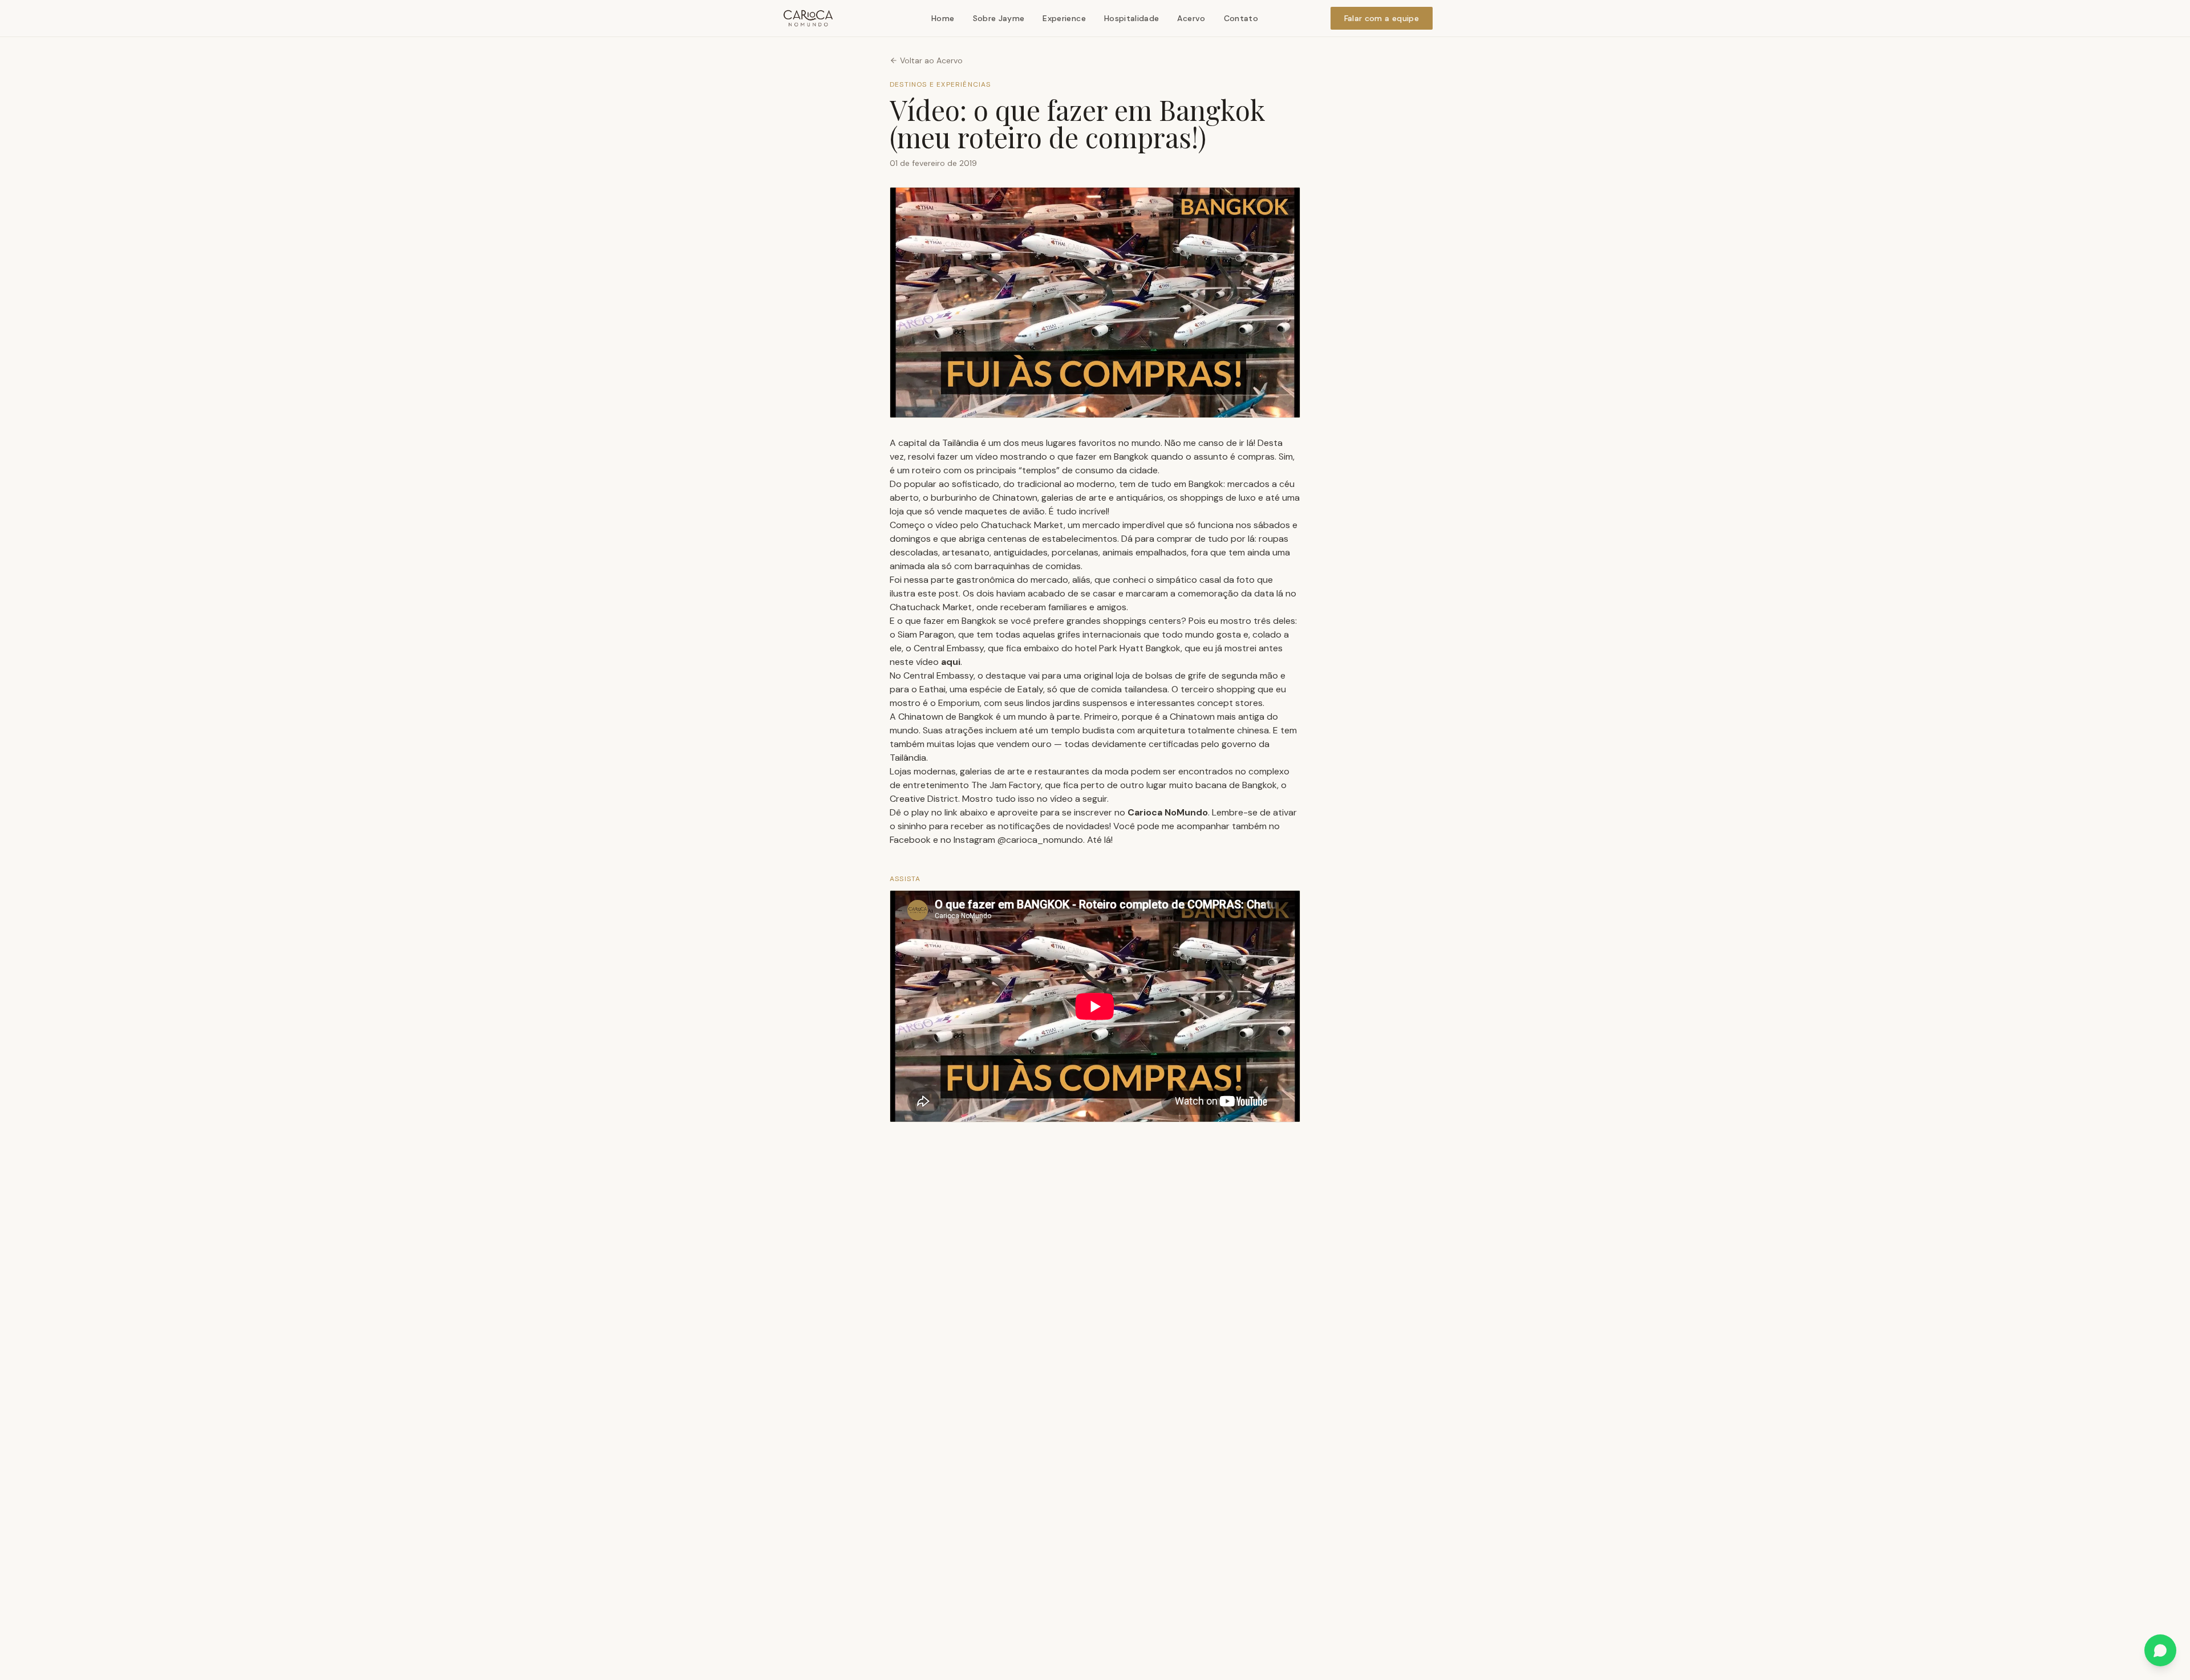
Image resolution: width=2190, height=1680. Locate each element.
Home (943, 18)
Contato (1241, 18)
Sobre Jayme (999, 18)
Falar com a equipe (1382, 18)
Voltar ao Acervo (931, 60)
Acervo (1191, 18)
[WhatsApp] (2160, 1650)
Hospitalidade (1132, 18)
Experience (1064, 18)
